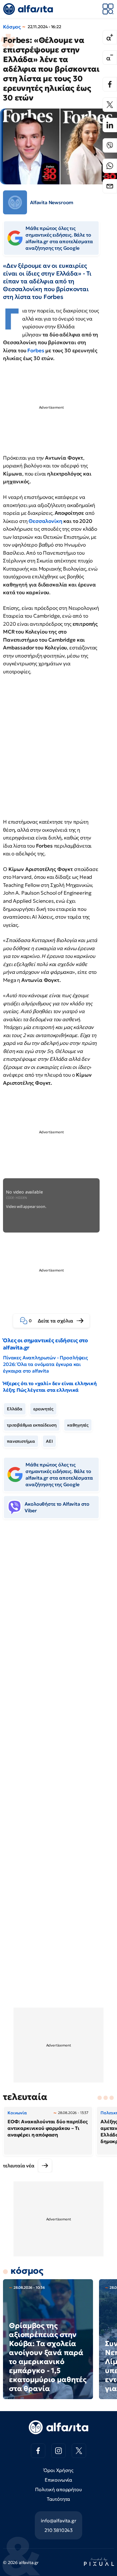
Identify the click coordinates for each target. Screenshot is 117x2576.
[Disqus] (58, 1616)
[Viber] (110, 145)
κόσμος (27, 2271)
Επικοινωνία (58, 2480)
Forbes (36, 350)
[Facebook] (110, 84)
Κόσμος (12, 27)
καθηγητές (78, 1425)
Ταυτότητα (59, 2499)
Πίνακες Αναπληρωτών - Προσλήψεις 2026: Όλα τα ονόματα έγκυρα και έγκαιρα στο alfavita (45, 1364)
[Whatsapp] (110, 166)
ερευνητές (43, 1409)
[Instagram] (58, 2451)
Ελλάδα (15, 1409)
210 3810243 (58, 2530)
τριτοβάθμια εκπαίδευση (32, 1425)
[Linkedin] (110, 125)
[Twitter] (110, 105)
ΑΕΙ (49, 1441)
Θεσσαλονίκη (45, 521)
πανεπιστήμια (21, 1441)
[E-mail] (110, 186)
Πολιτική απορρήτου (58, 2489)
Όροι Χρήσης (58, 2470)
